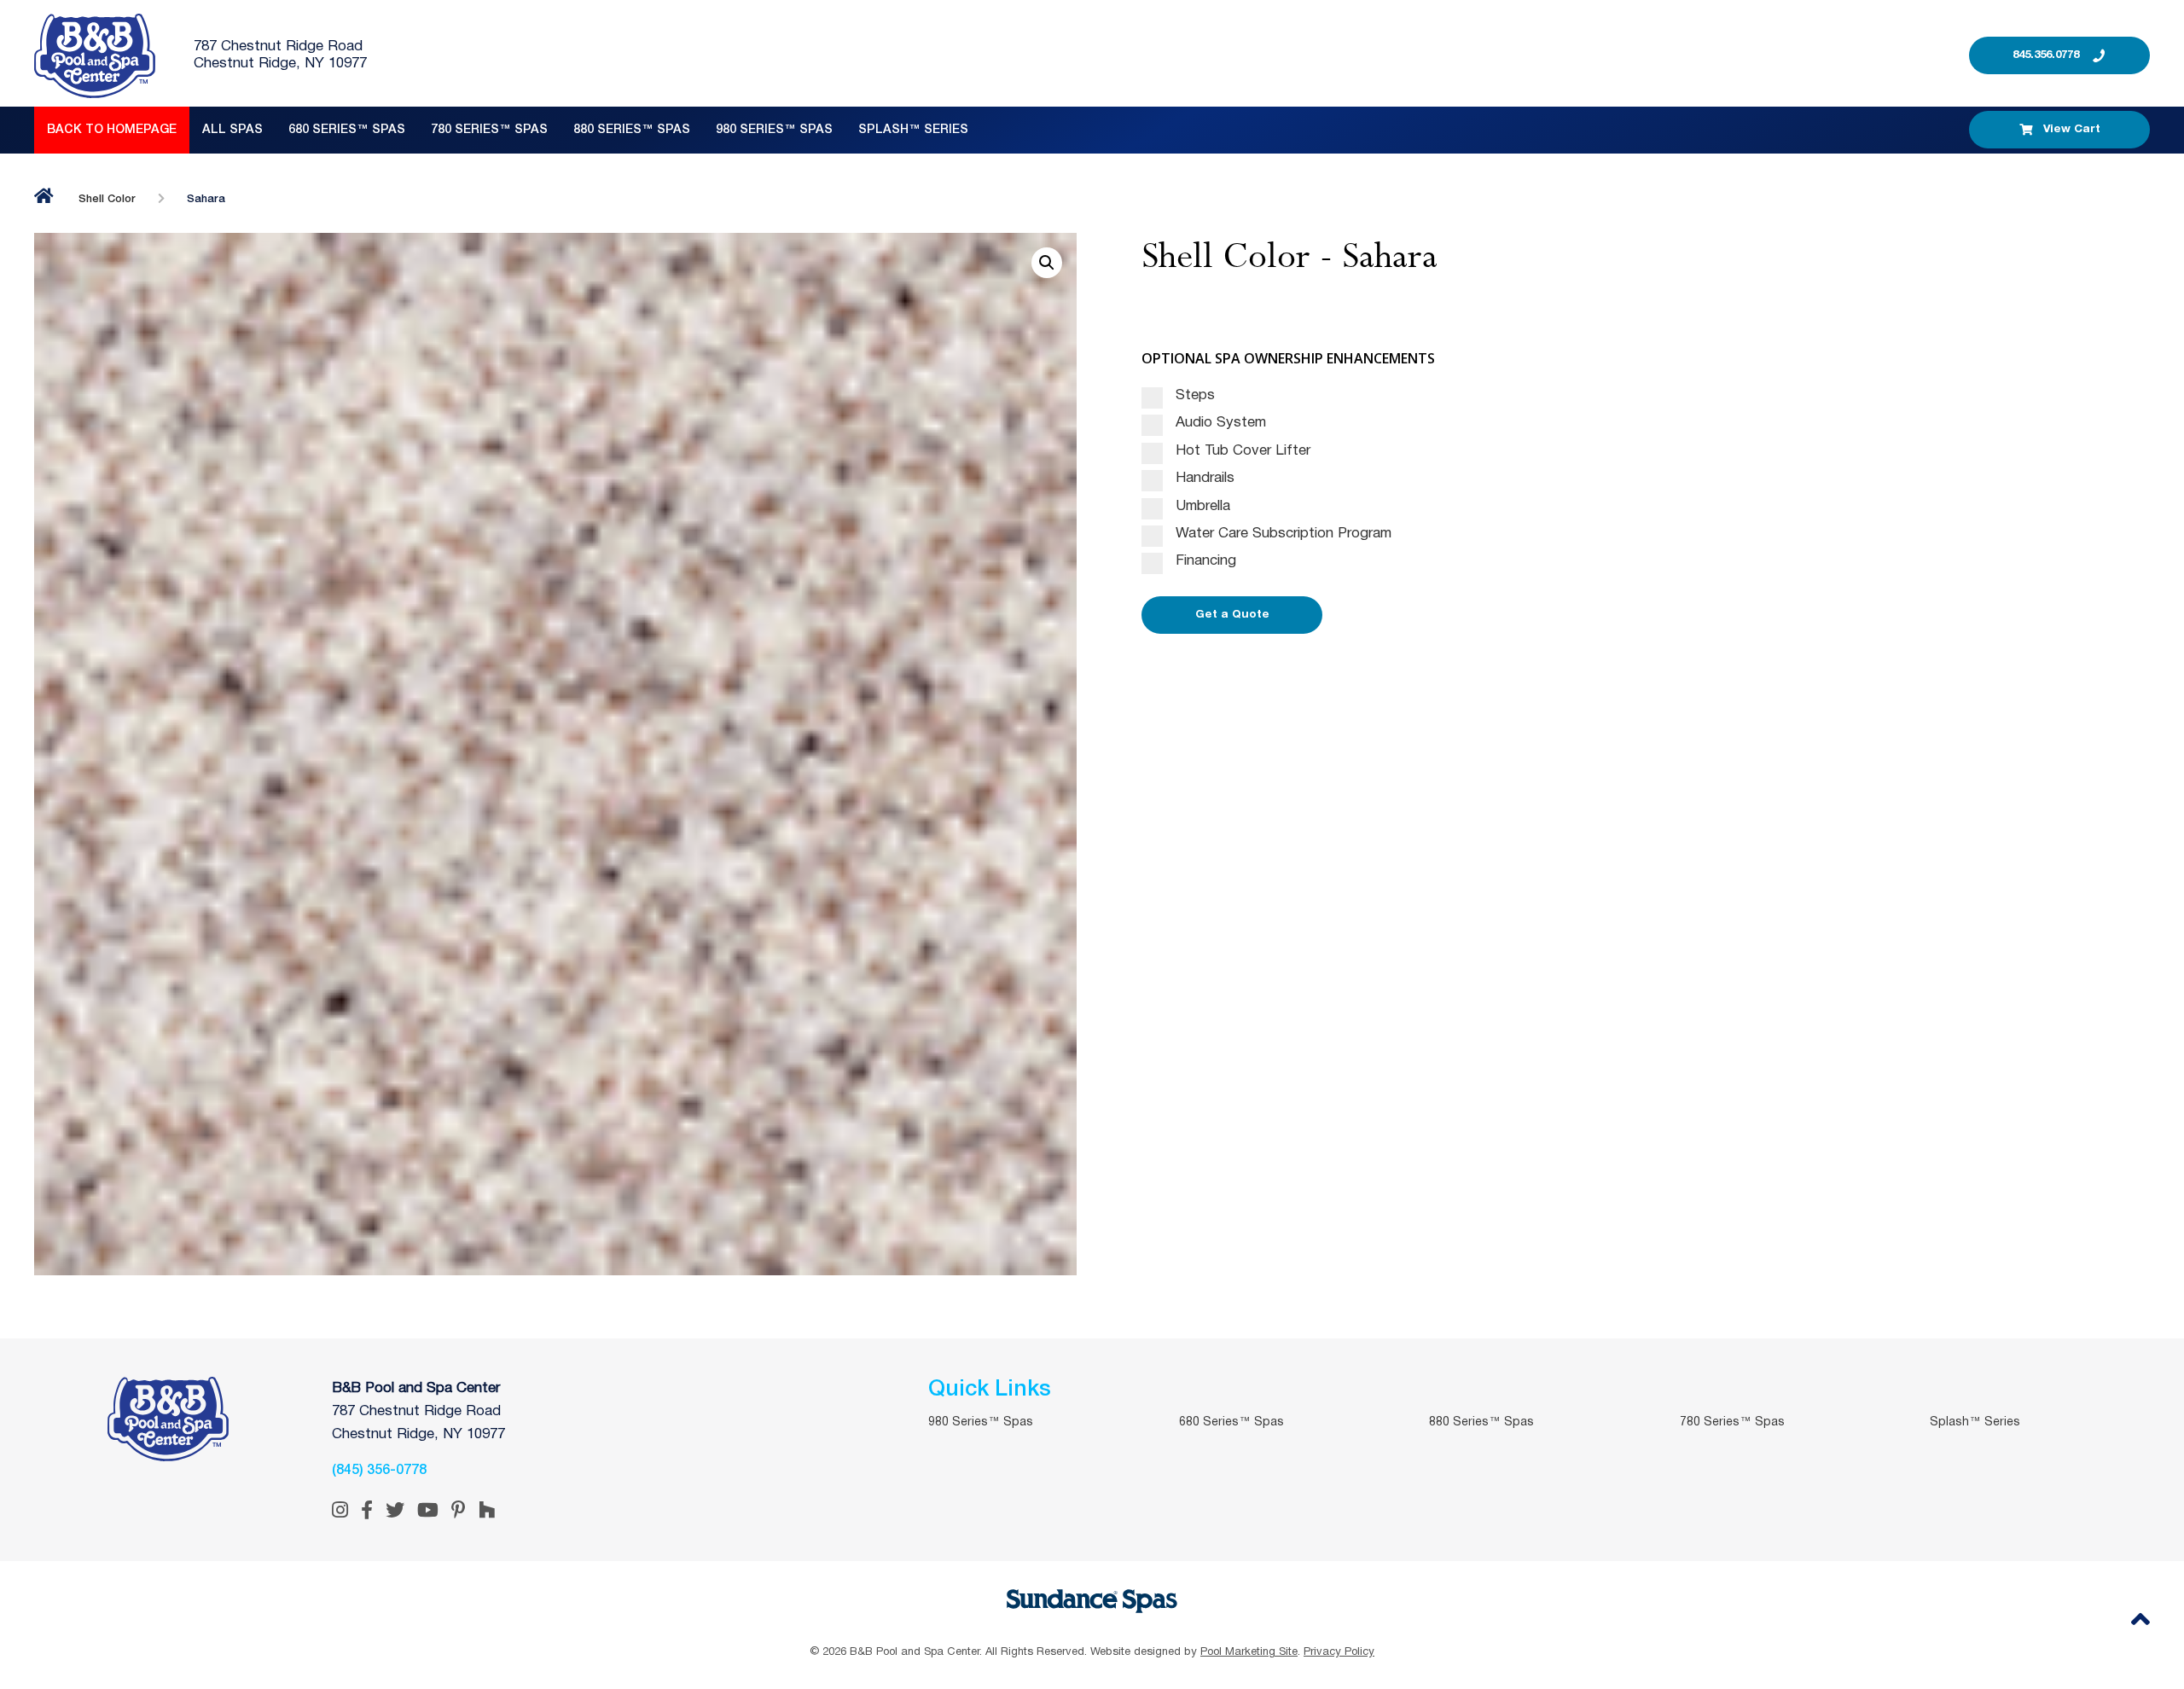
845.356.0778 (2046, 55)
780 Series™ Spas (489, 130)
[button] (1047, 263)
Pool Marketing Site (1249, 1652)
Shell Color (107, 199)
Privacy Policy (1339, 1652)
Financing (1204, 561)
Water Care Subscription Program (1281, 534)
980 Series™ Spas (774, 130)
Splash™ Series (913, 130)
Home (44, 196)
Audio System (1219, 423)
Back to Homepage (112, 130)
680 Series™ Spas (347, 130)
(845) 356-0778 (379, 1471)
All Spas (232, 130)
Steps (1193, 395)
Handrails (1203, 478)
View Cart (2072, 129)
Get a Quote (1232, 615)
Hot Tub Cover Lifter (1241, 451)
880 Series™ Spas (632, 130)
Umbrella (1201, 506)
